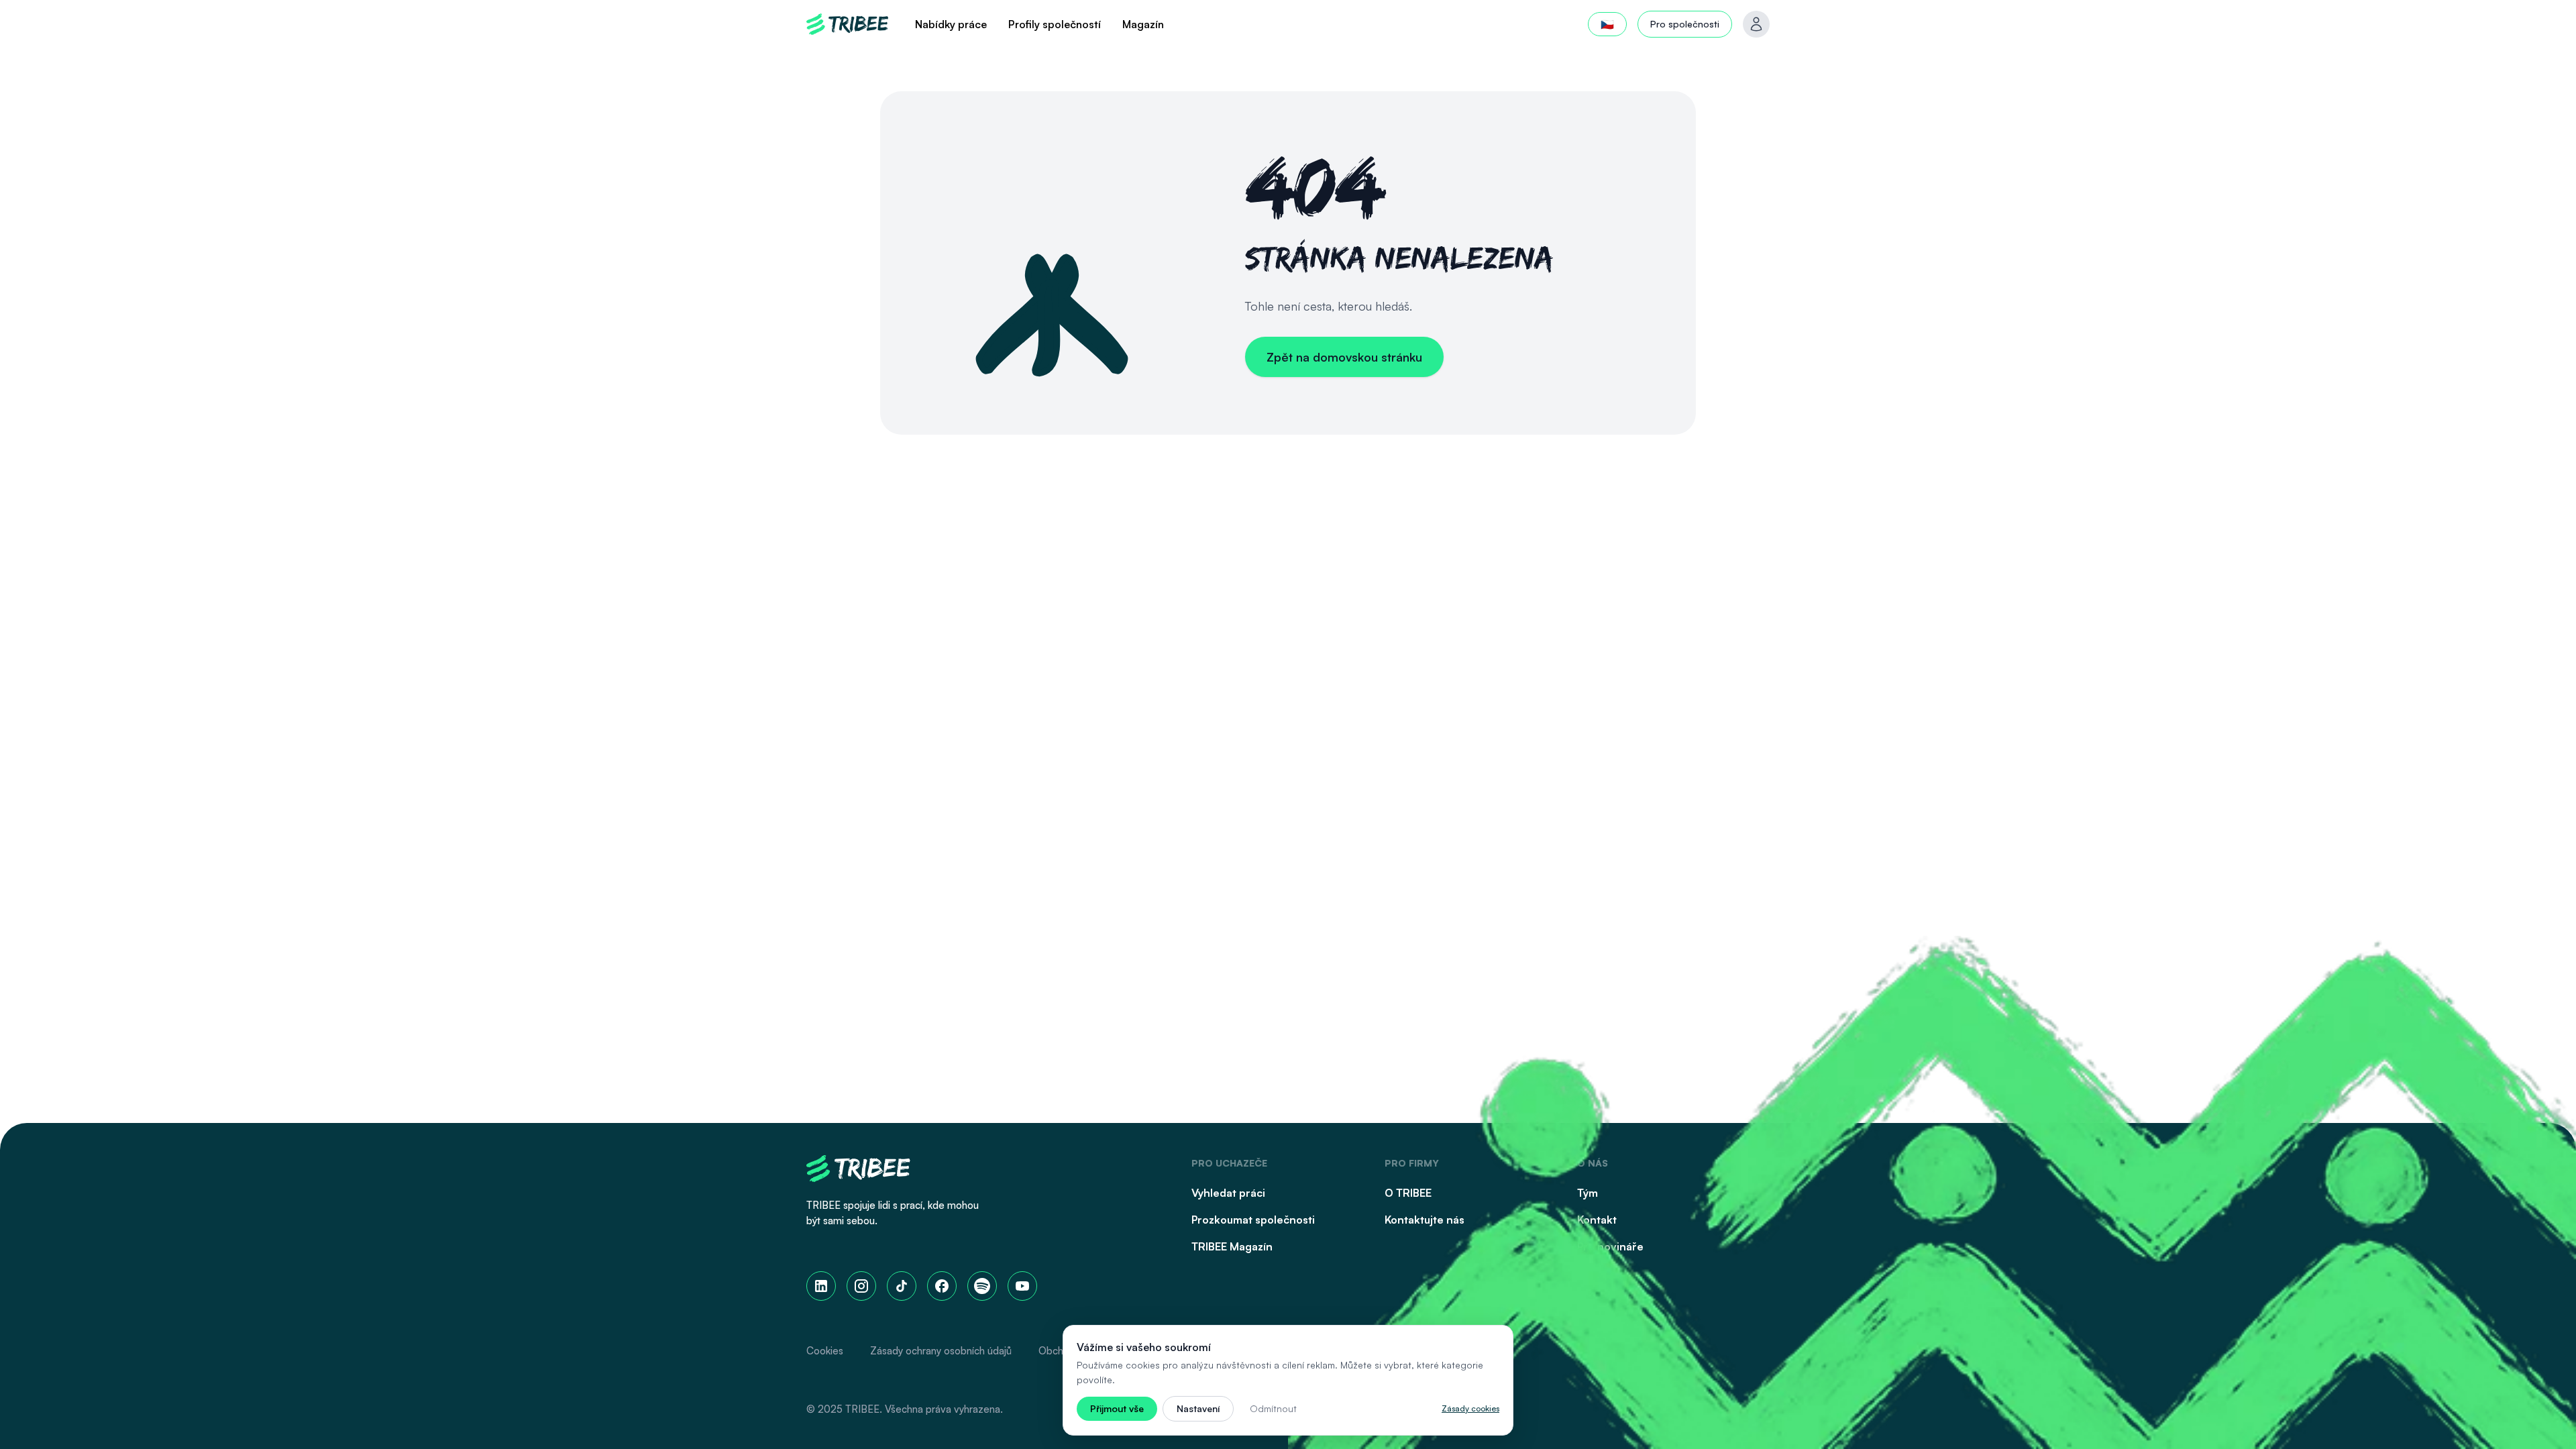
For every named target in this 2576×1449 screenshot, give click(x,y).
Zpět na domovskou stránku (1344, 357)
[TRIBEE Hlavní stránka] (847, 24)
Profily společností (1055, 24)
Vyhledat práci (1228, 1193)
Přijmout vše (1117, 1408)
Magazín (1143, 24)
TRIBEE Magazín (1232, 1246)
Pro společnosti (1685, 24)
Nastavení (1198, 1408)
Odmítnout (1273, 1408)
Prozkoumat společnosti (1253, 1220)
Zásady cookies (1470, 1408)
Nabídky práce (951, 24)
